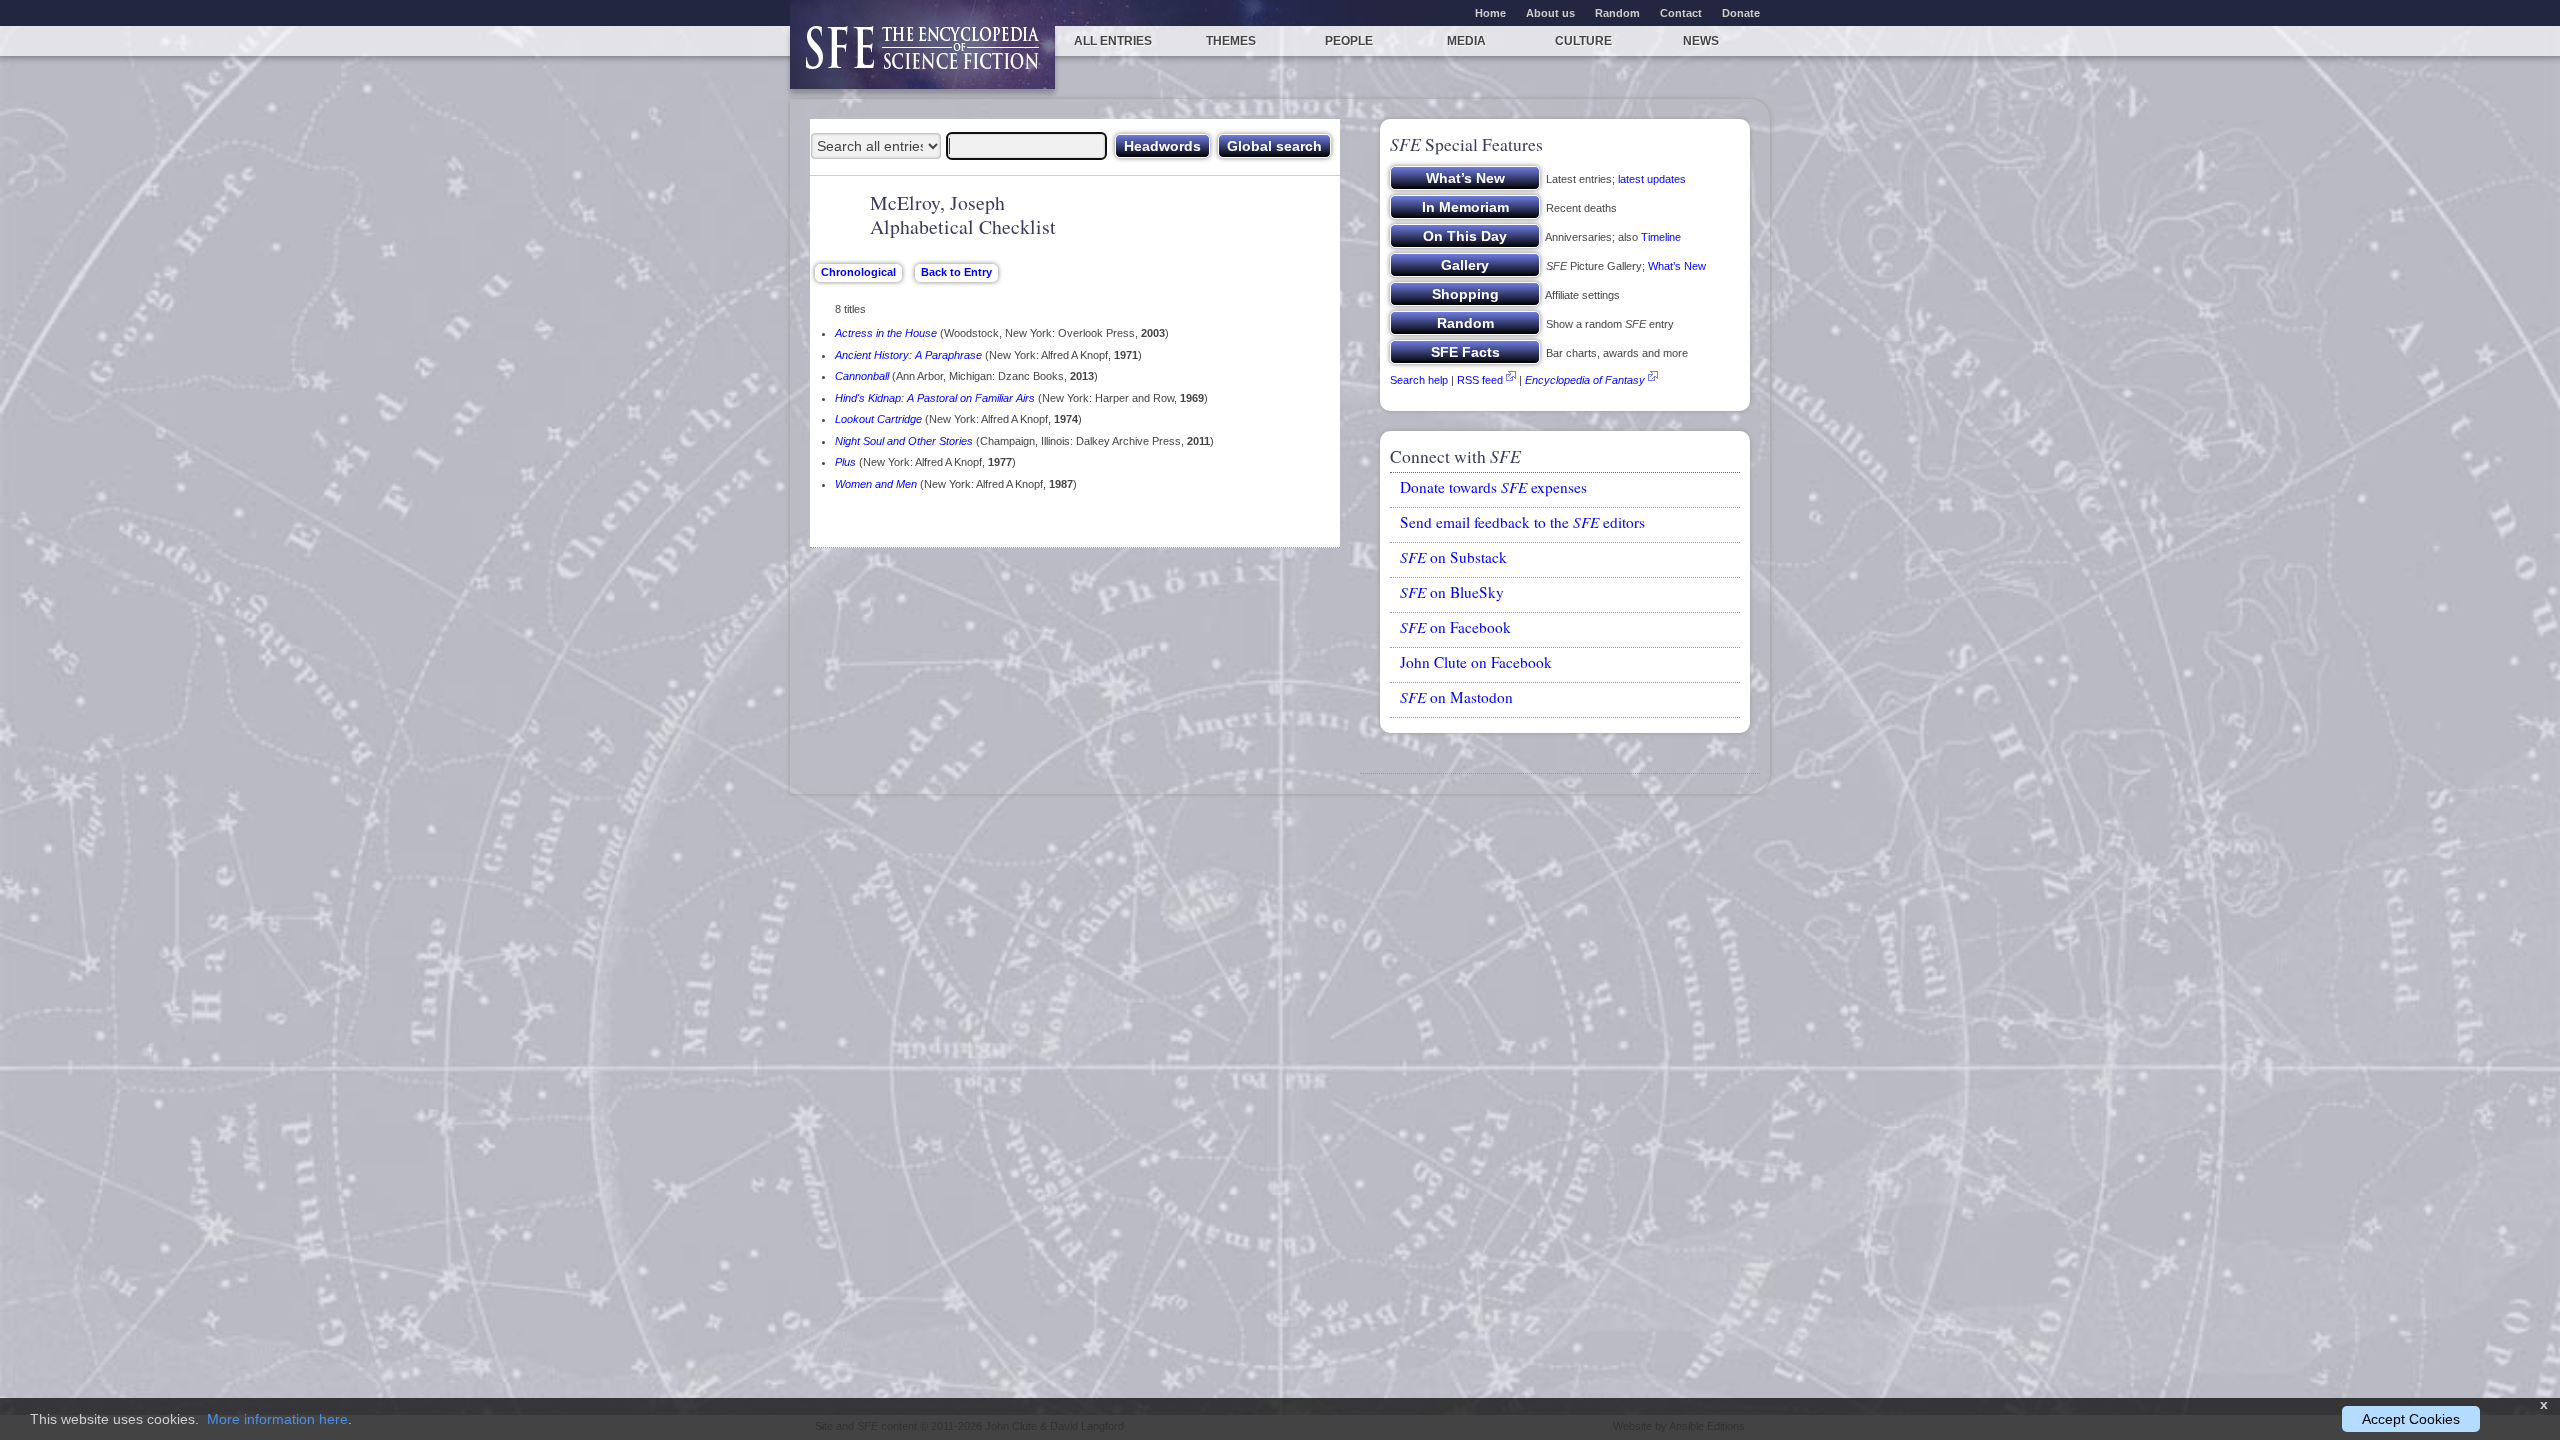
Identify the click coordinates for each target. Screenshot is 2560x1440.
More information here (277, 1419)
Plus (845, 462)
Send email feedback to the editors (1522, 522)
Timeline (1661, 237)
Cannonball (862, 376)
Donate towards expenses (1493, 487)
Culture (1583, 41)
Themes (1231, 41)
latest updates (1652, 179)
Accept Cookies (2411, 1419)
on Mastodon (1456, 697)
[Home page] (922, 57)
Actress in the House (886, 333)
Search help (1419, 380)
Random (1617, 13)
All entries (1113, 41)
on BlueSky (1452, 592)
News (1701, 41)
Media (1466, 41)
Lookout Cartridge (878, 419)
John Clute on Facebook (1476, 662)
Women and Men (876, 484)
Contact (1681, 13)
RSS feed (1480, 380)
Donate (1741, 13)
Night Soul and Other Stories (904, 441)
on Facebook (1455, 627)
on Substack (1453, 557)
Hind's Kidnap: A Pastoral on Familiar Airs (935, 398)
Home (1490, 13)
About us (1550, 13)
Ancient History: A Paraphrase (908, 355)
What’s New (1677, 266)
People (1349, 41)
